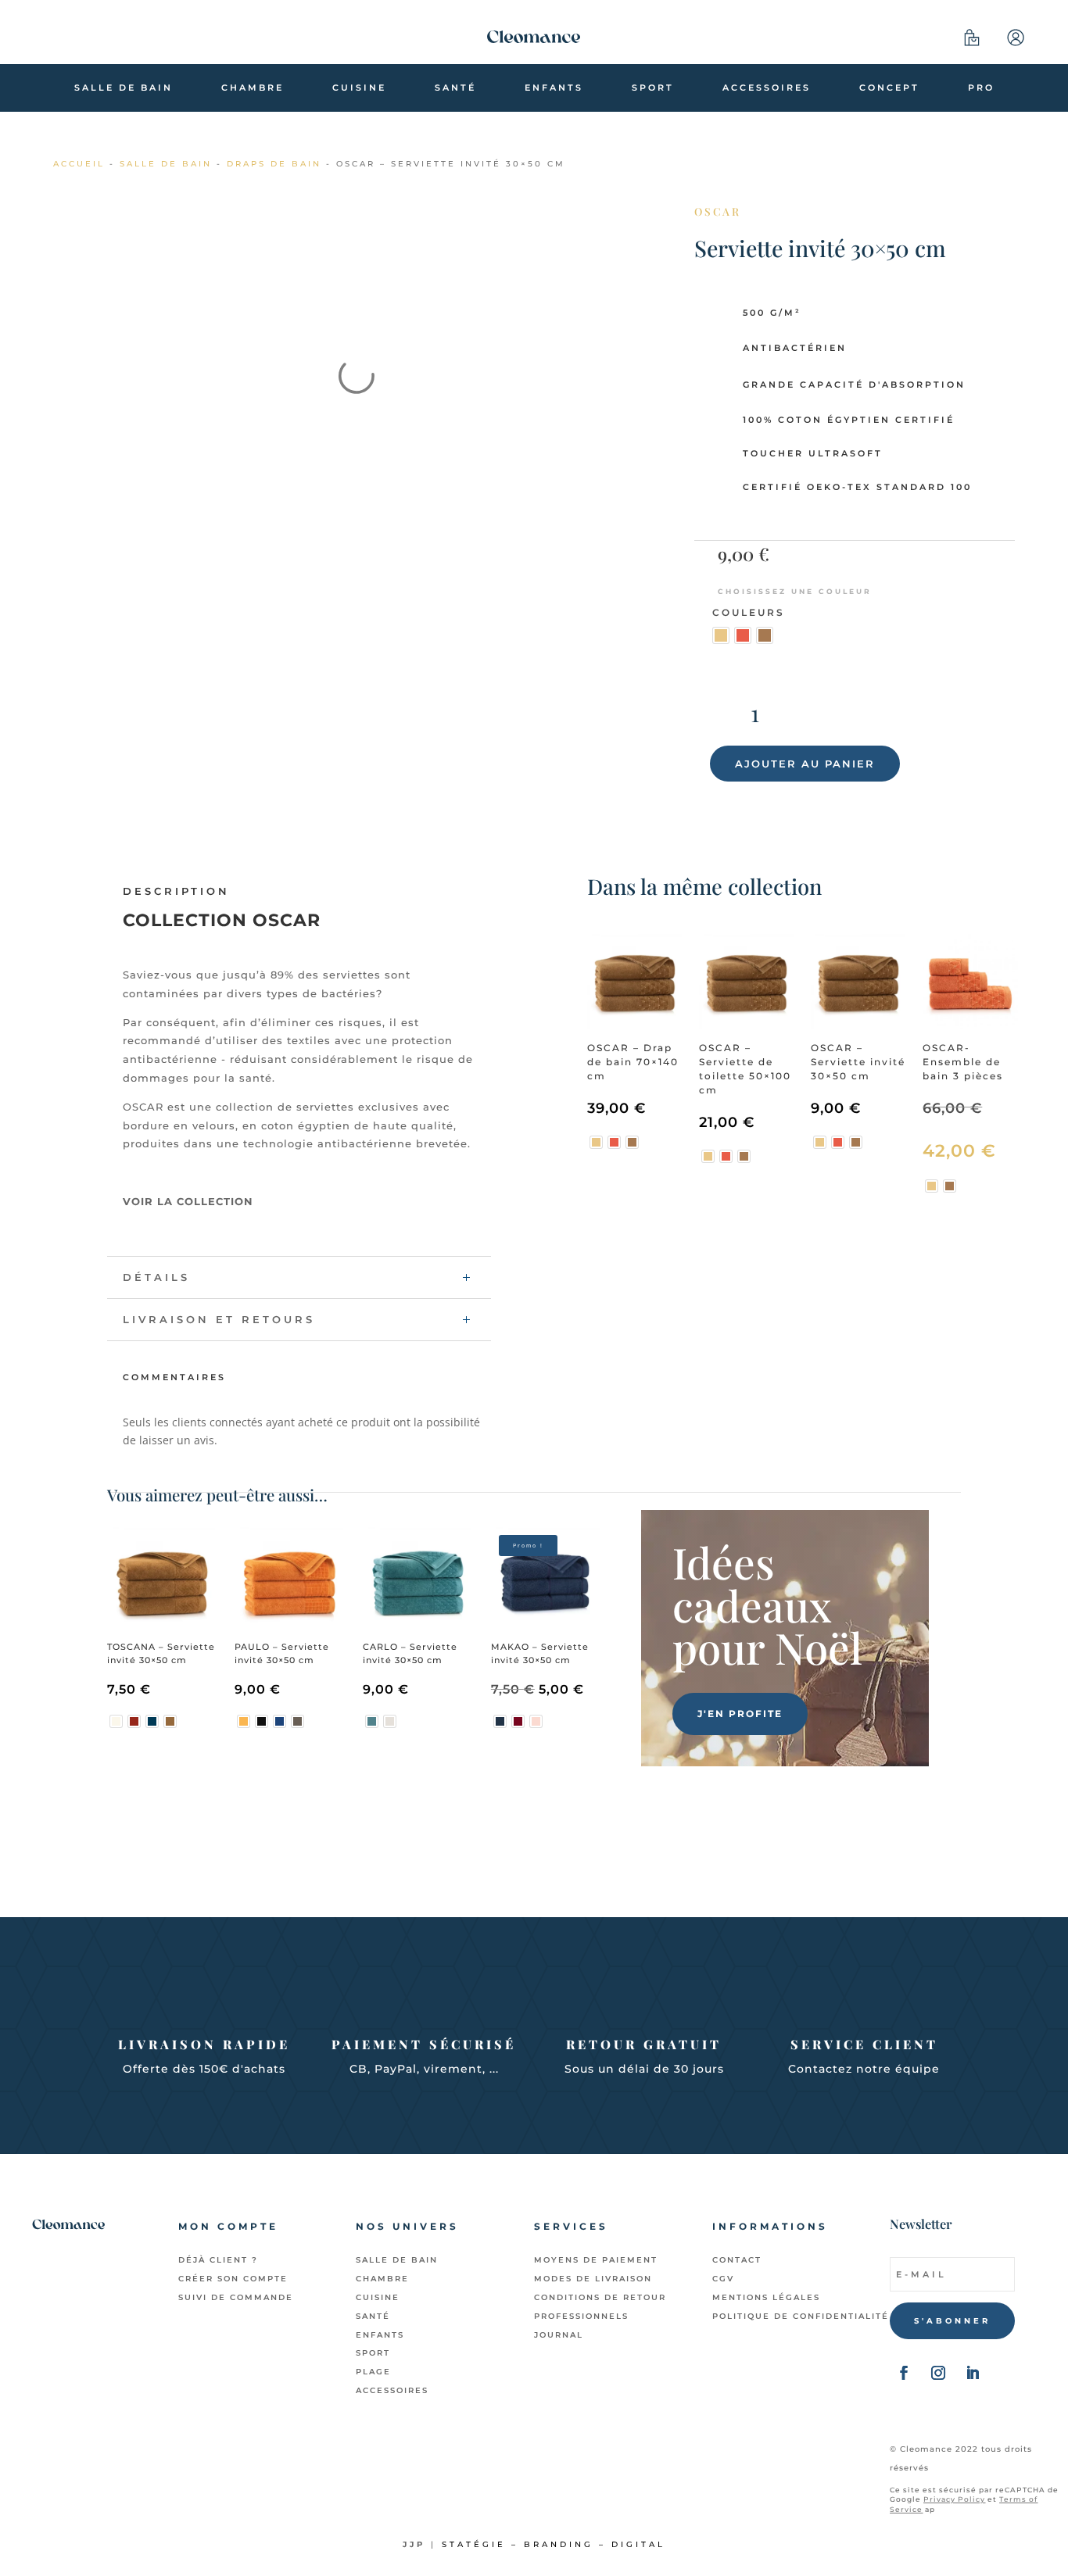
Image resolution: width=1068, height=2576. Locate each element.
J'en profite (740, 1714)
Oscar (718, 211)
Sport (653, 88)
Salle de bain (124, 88)
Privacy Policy (954, 2499)
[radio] (721, 635)
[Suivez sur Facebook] (904, 2373)
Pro (981, 88)
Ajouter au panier (805, 764)
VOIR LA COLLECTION (188, 1201)
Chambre (253, 88)
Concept (889, 88)
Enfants (554, 88)
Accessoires (767, 88)
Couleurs (749, 612)
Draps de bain (274, 164)
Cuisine (359, 88)
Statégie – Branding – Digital (554, 2544)
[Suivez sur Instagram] (938, 2373)
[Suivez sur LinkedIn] (973, 2373)
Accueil (79, 164)
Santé (455, 88)
